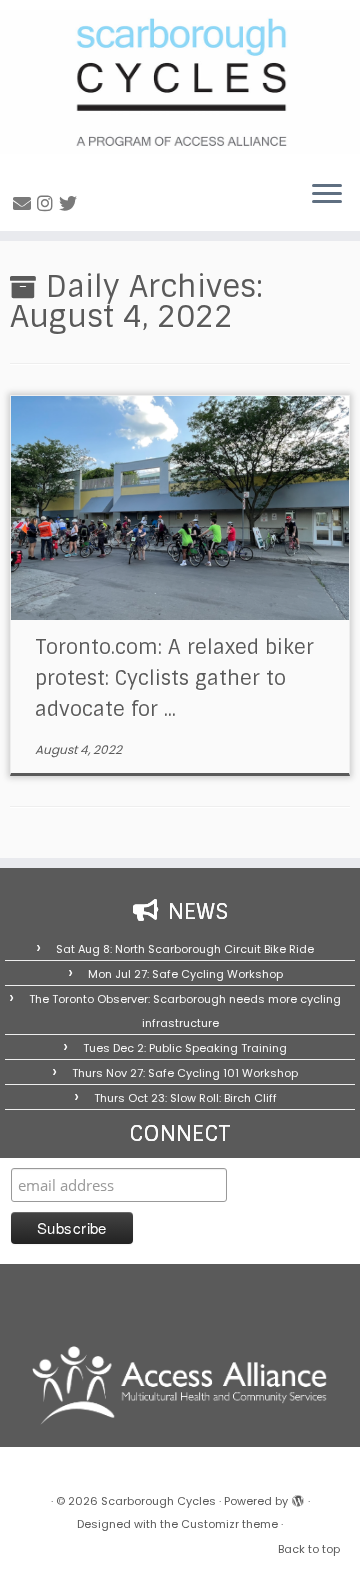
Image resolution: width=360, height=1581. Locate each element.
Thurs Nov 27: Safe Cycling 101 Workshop (185, 1073)
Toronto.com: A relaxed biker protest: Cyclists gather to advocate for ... (174, 678)
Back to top (309, 1549)
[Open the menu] (327, 195)
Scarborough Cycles (158, 1501)
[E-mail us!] (25, 203)
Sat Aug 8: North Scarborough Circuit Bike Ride (185, 949)
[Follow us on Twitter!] (71, 203)
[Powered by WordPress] (298, 1497)
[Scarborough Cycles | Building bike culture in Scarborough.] (180, 82)
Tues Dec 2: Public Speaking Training (185, 1048)
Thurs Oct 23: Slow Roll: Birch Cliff (185, 1098)
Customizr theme (229, 1524)
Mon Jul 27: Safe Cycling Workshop (185, 974)
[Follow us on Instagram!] (48, 203)
